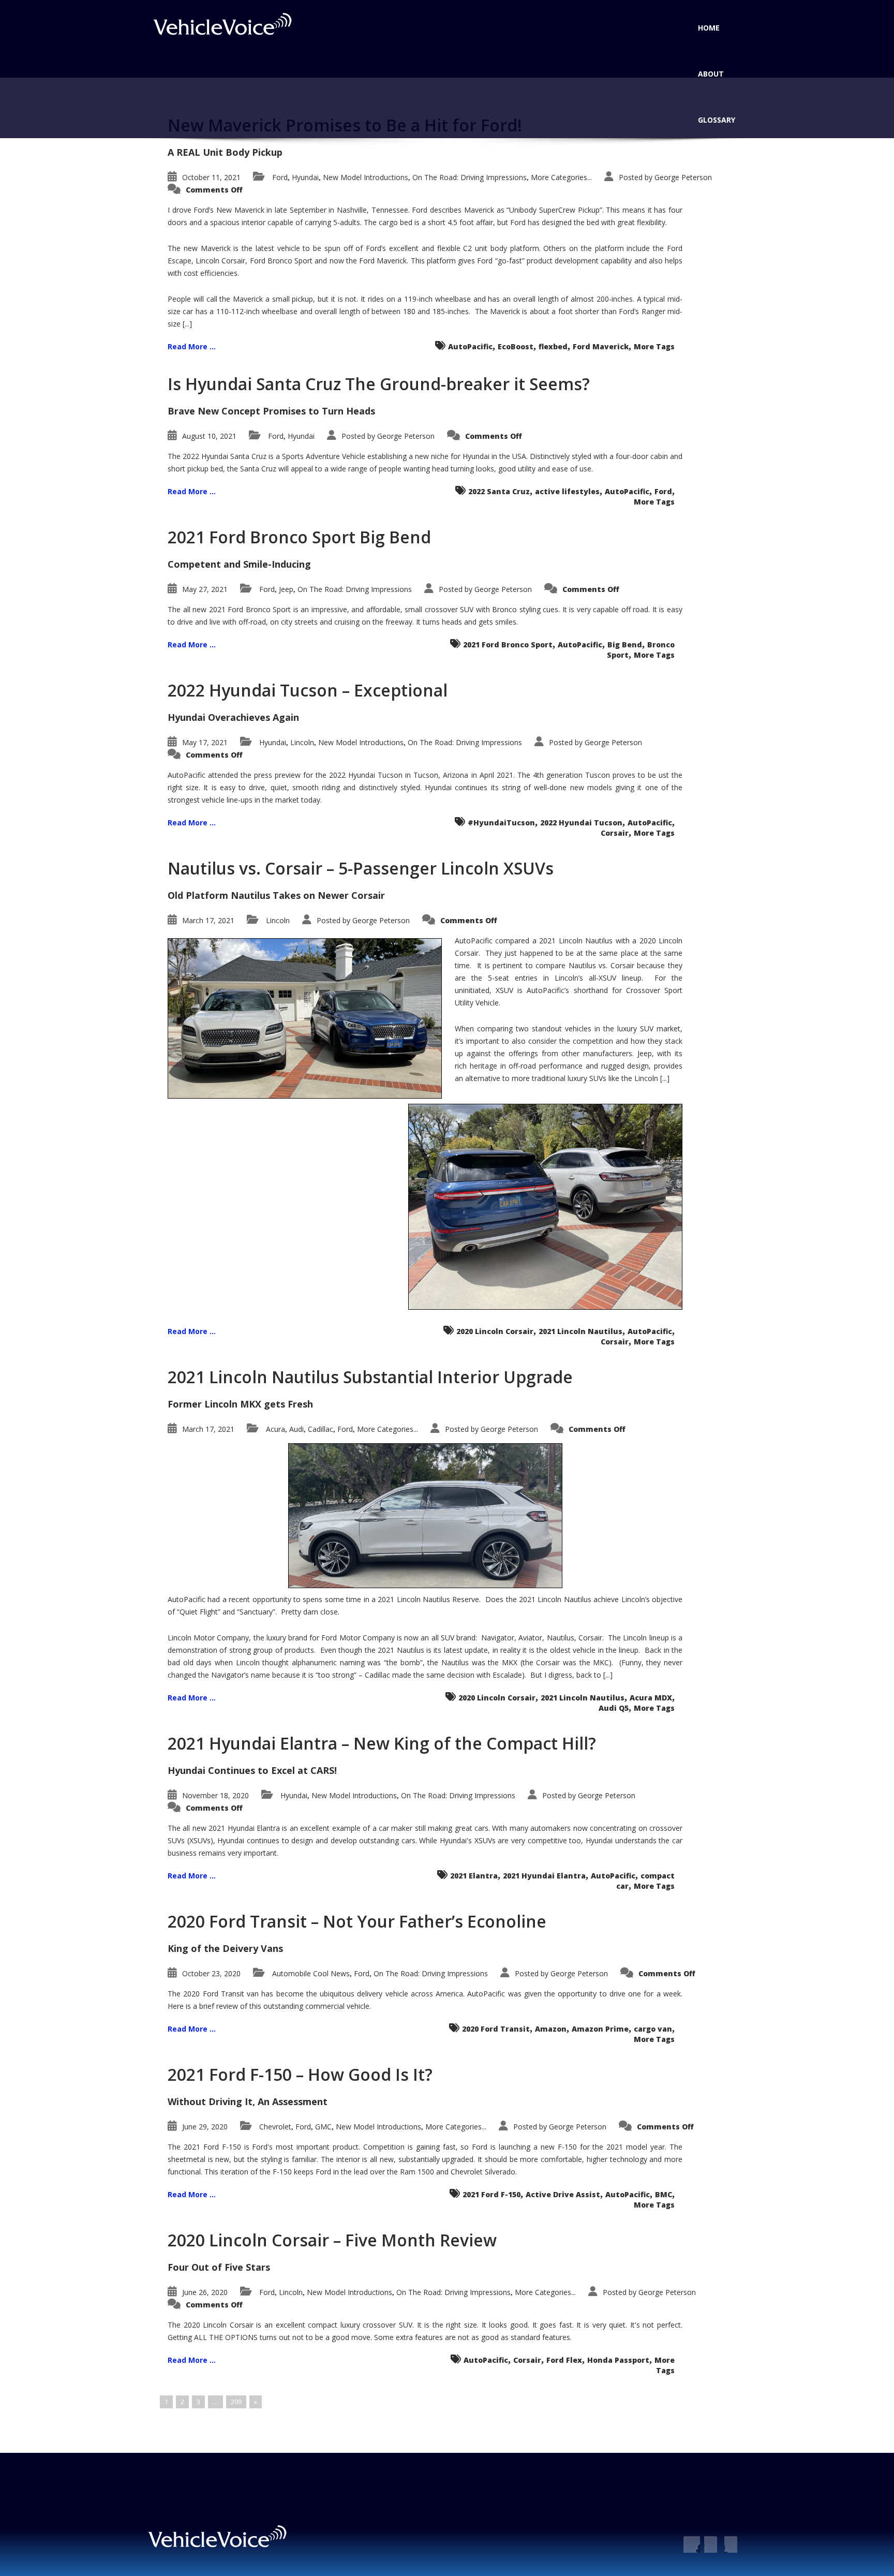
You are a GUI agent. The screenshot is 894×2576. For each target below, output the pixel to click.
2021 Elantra (474, 1876)
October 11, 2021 (211, 177)
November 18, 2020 (215, 1795)
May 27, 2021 (205, 589)
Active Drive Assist (563, 2194)
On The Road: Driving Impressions (470, 177)
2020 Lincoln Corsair (495, 1331)
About (711, 74)
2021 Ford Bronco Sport (508, 645)
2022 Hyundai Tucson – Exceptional (308, 690)
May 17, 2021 (205, 742)
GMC (323, 2127)
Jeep (286, 589)
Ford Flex (564, 2360)
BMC (664, 2194)
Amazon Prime (600, 2029)
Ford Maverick (601, 346)
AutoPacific (470, 346)
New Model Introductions (366, 177)
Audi (296, 1429)
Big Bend (625, 645)
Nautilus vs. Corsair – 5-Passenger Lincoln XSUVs (361, 868)
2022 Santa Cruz (499, 491)
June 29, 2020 (205, 2127)
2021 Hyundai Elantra (544, 1876)
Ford (280, 177)
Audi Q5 (614, 1708)
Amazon (551, 2029)
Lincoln (302, 742)
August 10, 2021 (209, 436)
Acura (275, 1429)
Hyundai (305, 177)
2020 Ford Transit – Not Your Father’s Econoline (357, 1921)
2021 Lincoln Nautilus (580, 1331)
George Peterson (683, 177)
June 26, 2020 (205, 2292)
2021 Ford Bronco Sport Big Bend (299, 537)
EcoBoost (516, 346)
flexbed (553, 346)
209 (236, 2402)
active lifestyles (567, 491)
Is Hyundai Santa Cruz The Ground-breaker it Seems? (379, 384)
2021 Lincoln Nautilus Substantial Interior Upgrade (370, 1377)
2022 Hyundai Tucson (581, 823)
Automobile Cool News (311, 1973)
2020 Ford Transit (496, 2029)
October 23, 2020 (211, 1973)
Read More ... (192, 346)
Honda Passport (618, 2360)
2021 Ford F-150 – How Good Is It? (300, 2074)
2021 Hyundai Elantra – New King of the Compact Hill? (382, 1743)
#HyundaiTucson (501, 823)
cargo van (653, 2029)
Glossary (717, 120)
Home (709, 28)
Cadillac (321, 1429)
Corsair (615, 833)
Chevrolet (275, 2127)
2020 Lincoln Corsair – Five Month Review (332, 2240)
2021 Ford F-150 (491, 2194)
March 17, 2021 (208, 920)
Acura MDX (651, 1698)
